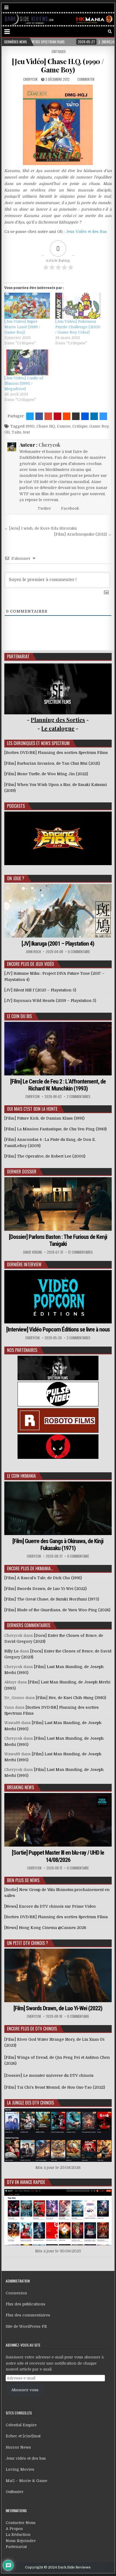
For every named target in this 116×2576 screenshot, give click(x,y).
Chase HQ (46, 426)
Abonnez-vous (25, 2390)
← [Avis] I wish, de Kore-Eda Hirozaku (40, 528)
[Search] (110, 32)
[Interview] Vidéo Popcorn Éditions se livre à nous (58, 1329)
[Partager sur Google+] (48, 416)
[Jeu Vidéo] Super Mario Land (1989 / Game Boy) (22, 327)
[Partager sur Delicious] (103, 416)
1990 (30, 426)
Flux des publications (25, 2304)
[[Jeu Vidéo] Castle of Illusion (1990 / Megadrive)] (27, 362)
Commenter (86, 79)
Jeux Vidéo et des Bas (86, 232)
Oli (7, 432)
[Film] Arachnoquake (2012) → (83, 534)
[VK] (102, 32)
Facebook (69, 508)
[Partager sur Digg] (85, 416)
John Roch (33, 952)
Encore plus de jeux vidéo (30, 964)
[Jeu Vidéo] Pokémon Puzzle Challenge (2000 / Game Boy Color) (78, 327)
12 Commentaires (80, 1252)
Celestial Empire (21, 2425)
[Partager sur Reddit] (67, 416)
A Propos (14, 2529)
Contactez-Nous (21, 2523)
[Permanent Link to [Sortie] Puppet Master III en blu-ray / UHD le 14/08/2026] (58, 1820)
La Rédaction (18, 2535)
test (26, 432)
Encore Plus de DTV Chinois (32, 2029)
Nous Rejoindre (21, 2541)
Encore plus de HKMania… (30, 1568)
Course (64, 426)
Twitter (44, 508)
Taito (16, 432)
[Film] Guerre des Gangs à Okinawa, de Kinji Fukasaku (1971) (58, 1545)
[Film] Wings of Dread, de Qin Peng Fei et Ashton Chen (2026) (57, 2060)
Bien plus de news (23, 1880)
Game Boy (99, 426)
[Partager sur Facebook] (39, 416)
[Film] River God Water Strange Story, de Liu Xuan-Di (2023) (54, 2042)
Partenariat (16, 2547)
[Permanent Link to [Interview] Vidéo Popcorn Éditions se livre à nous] (58, 1297)
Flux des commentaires (28, 2315)
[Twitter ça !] (30, 416)
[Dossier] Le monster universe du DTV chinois (49, 2075)
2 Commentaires (79, 1097)
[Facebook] (95, 32)
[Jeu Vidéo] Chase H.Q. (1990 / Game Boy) (58, 65)
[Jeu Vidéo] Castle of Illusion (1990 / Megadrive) (24, 383)
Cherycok (30, 79)
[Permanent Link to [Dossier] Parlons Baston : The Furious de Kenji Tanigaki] (58, 1204)
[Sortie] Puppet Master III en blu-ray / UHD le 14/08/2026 (58, 1856)
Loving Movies (20, 2469)
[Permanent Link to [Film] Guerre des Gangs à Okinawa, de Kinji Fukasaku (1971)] (58, 1508)
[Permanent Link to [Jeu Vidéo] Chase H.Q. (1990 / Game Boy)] (58, 125)
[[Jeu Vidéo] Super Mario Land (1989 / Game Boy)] (27, 306)
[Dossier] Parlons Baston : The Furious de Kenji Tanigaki (58, 1240)
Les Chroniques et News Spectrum (38, 743)
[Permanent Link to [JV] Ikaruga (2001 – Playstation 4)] (58, 911)
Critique (80, 426)
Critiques (59, 51)
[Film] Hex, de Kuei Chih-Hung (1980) (71, 1698)
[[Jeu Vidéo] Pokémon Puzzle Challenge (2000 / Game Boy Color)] (78, 306)
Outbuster (15, 2492)
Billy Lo (11, 1651)
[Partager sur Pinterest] (57, 416)
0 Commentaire (79, 952)
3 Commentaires (79, 1338)
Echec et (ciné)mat (23, 2436)
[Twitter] (87, 32)
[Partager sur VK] (76, 416)
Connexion (16, 2293)
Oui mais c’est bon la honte (32, 1109)
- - (58, 728)
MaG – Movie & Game (26, 2481)
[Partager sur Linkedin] (94, 416)
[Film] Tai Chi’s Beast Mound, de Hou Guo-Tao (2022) (55, 2087)
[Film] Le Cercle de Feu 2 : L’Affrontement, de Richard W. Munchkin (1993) (58, 1085)
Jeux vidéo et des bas (26, 2458)
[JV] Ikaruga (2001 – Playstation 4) (58, 944)
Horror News (18, 2447)
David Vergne (33, 1252)
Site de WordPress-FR (26, 2326)
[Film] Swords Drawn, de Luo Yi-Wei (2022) (58, 2008)
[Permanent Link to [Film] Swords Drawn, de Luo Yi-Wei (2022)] (58, 1975)
